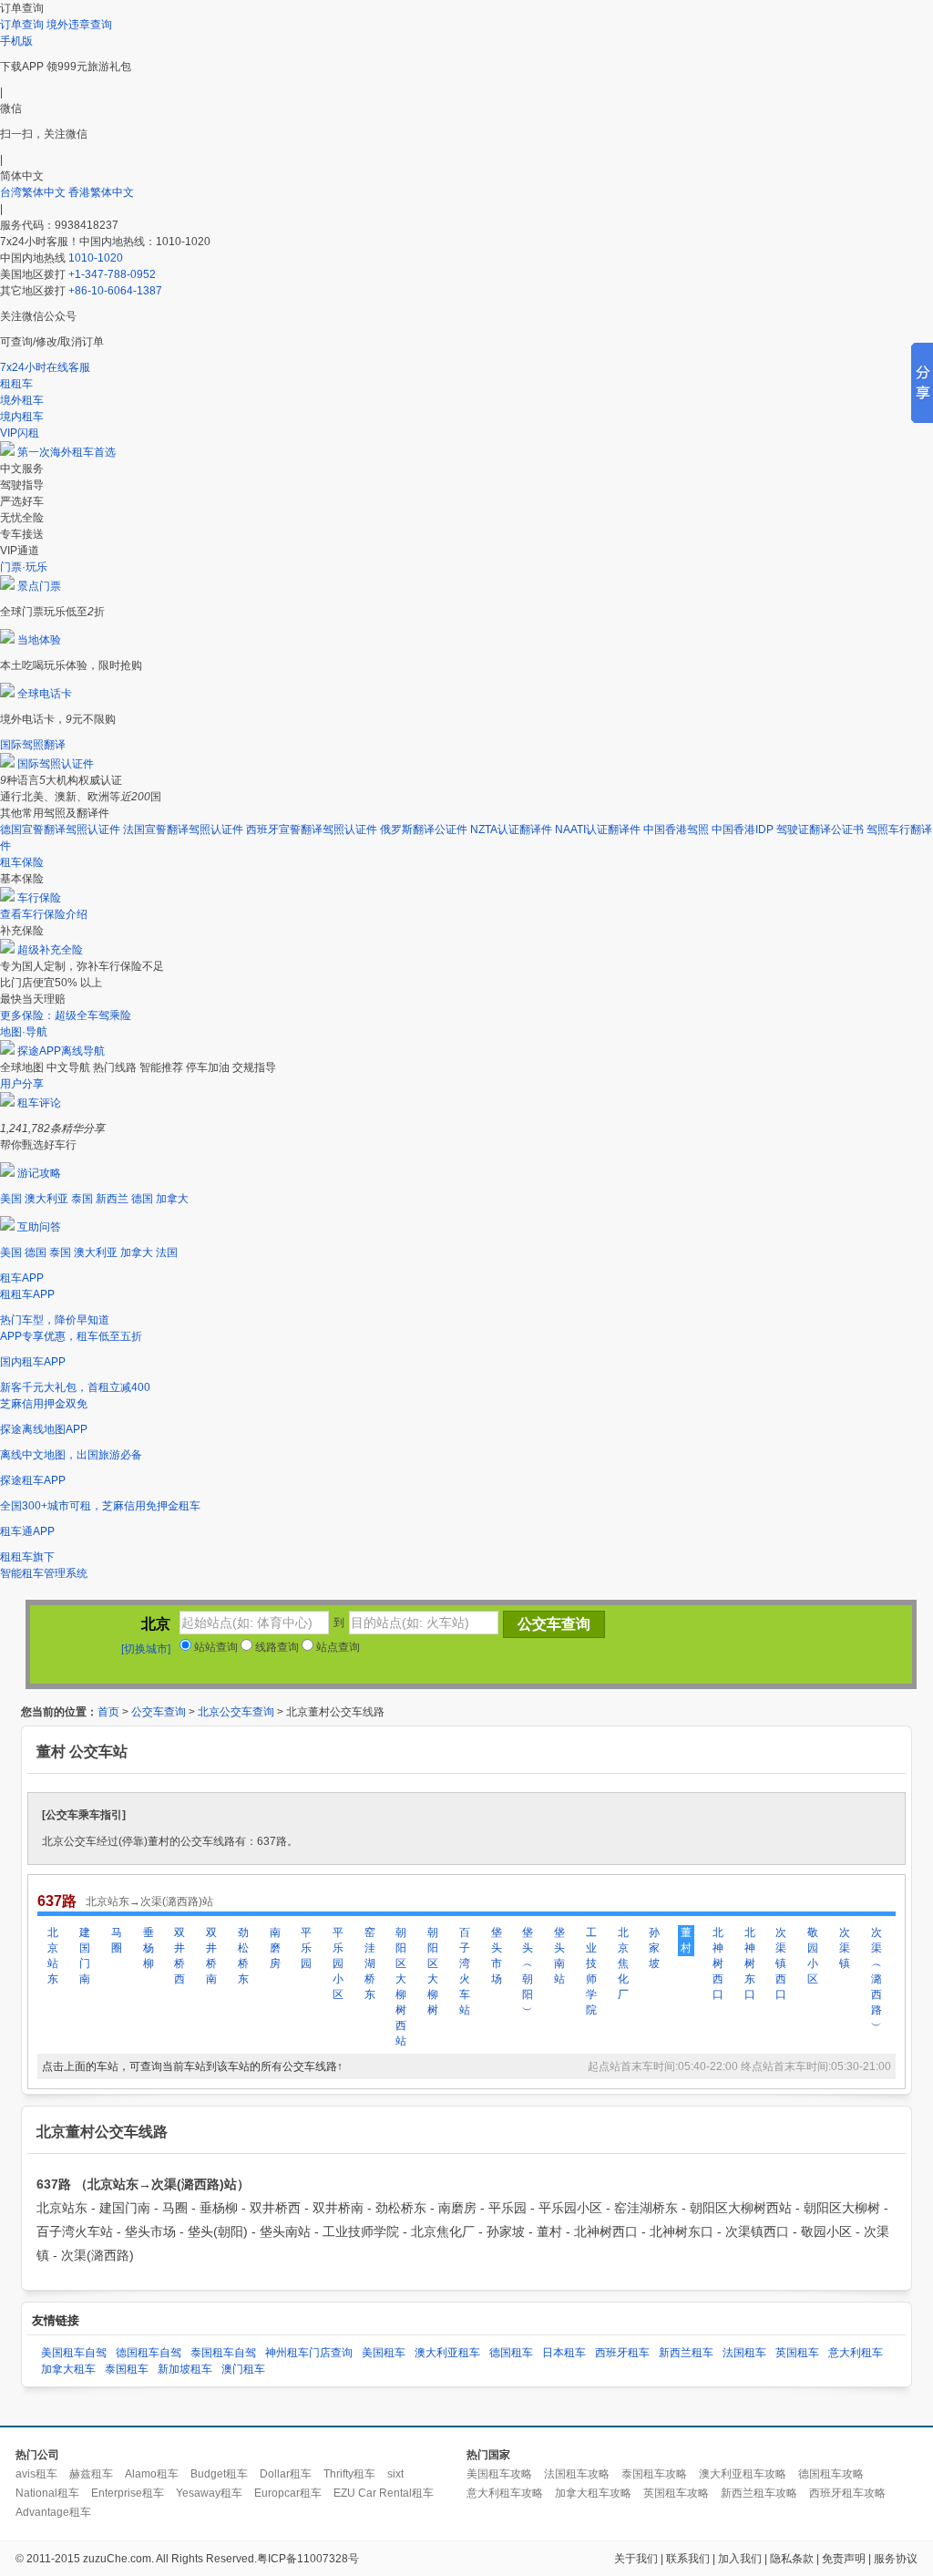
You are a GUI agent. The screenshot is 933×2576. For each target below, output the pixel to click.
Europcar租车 (288, 2493)
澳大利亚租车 (447, 2353)
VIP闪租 (20, 433)
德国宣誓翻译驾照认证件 (60, 829)
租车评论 (39, 1103)
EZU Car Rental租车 (384, 2493)
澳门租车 (243, 2369)
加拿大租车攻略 (593, 2493)
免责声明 (844, 2559)
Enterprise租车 (128, 2493)
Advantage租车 (53, 2512)
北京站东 (53, 1956)
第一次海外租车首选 (67, 452)
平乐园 (306, 1948)
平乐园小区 (338, 1963)
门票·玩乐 (24, 567)
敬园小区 (813, 1956)
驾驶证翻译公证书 (820, 829)
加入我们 (740, 2559)
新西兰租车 (686, 2353)
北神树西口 (718, 1963)
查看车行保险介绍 (44, 914)
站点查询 (337, 1647)
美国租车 (384, 2353)
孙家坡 (654, 1948)
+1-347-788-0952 (112, 274)
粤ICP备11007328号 (308, 2559)
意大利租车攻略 (505, 2493)
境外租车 (22, 400)
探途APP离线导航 (61, 1051)
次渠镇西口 (781, 1963)
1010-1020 (96, 258)
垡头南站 (559, 1956)
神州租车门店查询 (309, 2353)
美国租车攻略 (499, 2474)
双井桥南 (211, 1956)
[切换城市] (146, 1649)
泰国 (82, 1199)
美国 (11, 1199)
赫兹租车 (91, 2474)
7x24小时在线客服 (45, 367)
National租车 (47, 2493)
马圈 (117, 1940)
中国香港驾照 (676, 829)
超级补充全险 (50, 950)
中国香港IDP (743, 829)
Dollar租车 (286, 2474)
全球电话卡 (45, 694)
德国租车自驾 (149, 2353)
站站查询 (215, 1647)
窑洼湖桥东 (370, 1963)
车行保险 (39, 898)
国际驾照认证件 (56, 764)
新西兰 (112, 1199)
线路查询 (276, 1647)
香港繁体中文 (101, 192)
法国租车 (744, 2353)
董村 (686, 1940)
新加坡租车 (185, 2369)
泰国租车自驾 (223, 2353)
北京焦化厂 (623, 1963)
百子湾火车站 (465, 1971)
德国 (142, 1199)
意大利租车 (856, 2353)
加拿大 (172, 1199)
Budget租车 (219, 2474)
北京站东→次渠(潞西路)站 (149, 1901)
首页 (108, 1712)
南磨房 (275, 1948)
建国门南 (85, 1956)
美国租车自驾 (74, 2353)
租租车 (16, 384)
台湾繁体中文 (34, 192)
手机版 (16, 41)
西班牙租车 (622, 2353)
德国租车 (511, 2353)
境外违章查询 (79, 25)
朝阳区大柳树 (433, 1971)
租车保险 (22, 862)
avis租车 (36, 2474)
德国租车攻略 (831, 2474)
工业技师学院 (591, 1971)
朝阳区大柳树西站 (401, 1987)
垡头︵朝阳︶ (528, 1971)
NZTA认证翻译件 (511, 829)
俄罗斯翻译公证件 (424, 829)
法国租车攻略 (577, 2474)
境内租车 (22, 417)
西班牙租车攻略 (847, 2493)
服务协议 (896, 2559)
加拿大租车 (68, 2369)
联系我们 (688, 2559)
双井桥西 (179, 1956)
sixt (395, 2474)
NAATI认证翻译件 (598, 829)
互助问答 (39, 1227)
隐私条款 (792, 2559)
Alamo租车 (152, 2474)
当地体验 (39, 640)
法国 (167, 1252)
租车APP (22, 1278)
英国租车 (797, 2353)
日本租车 (564, 2353)
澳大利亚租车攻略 (743, 2474)
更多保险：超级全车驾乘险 (66, 1015)
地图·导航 (24, 1032)
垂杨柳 (149, 1948)
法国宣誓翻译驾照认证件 (183, 829)
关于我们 (636, 2559)
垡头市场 (497, 1956)
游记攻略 (39, 1173)
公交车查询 (159, 1712)
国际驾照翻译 (33, 745)
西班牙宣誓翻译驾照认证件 (312, 829)
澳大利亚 (46, 1199)
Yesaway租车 (209, 2493)
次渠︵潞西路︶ (877, 1979)
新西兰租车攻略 (759, 2493)
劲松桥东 (243, 1956)
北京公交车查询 (236, 1712)
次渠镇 (845, 1948)
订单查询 (22, 25)
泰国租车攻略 (654, 2474)
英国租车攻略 (676, 2493)
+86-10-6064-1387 (115, 291)
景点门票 (39, 586)
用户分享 (22, 1084)
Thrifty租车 (349, 2474)
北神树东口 (750, 1963)
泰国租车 (127, 2369)
